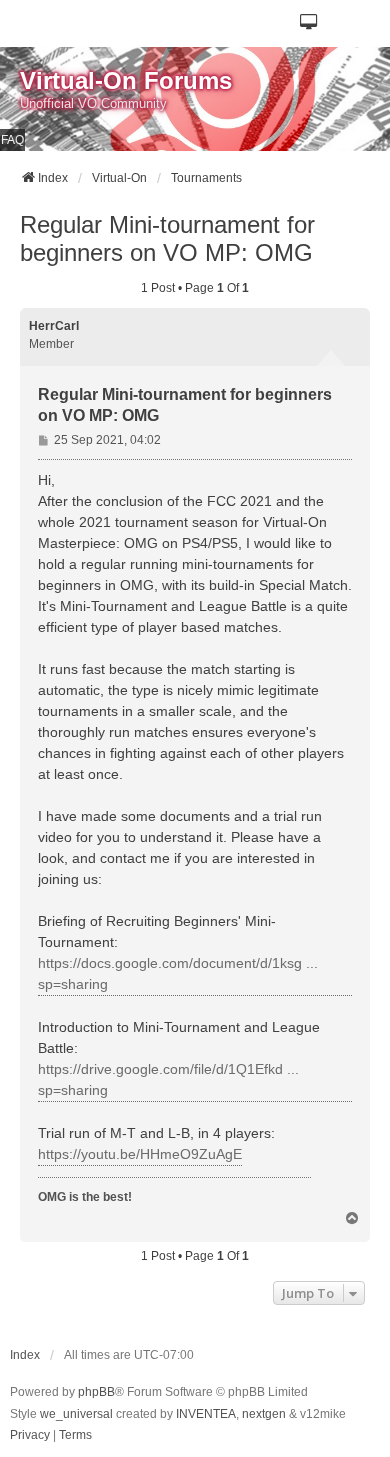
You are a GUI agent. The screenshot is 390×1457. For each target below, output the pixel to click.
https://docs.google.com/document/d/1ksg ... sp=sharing (178, 973)
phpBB (96, 1392)
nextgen (264, 1414)
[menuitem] (30, 1436)
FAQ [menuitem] (12, 140)
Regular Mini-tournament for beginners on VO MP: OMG (167, 238)
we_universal (76, 1414)
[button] (309, 23)
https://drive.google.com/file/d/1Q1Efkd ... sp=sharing (168, 1079)
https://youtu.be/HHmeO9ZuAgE (140, 1154)
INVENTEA (206, 1414)
